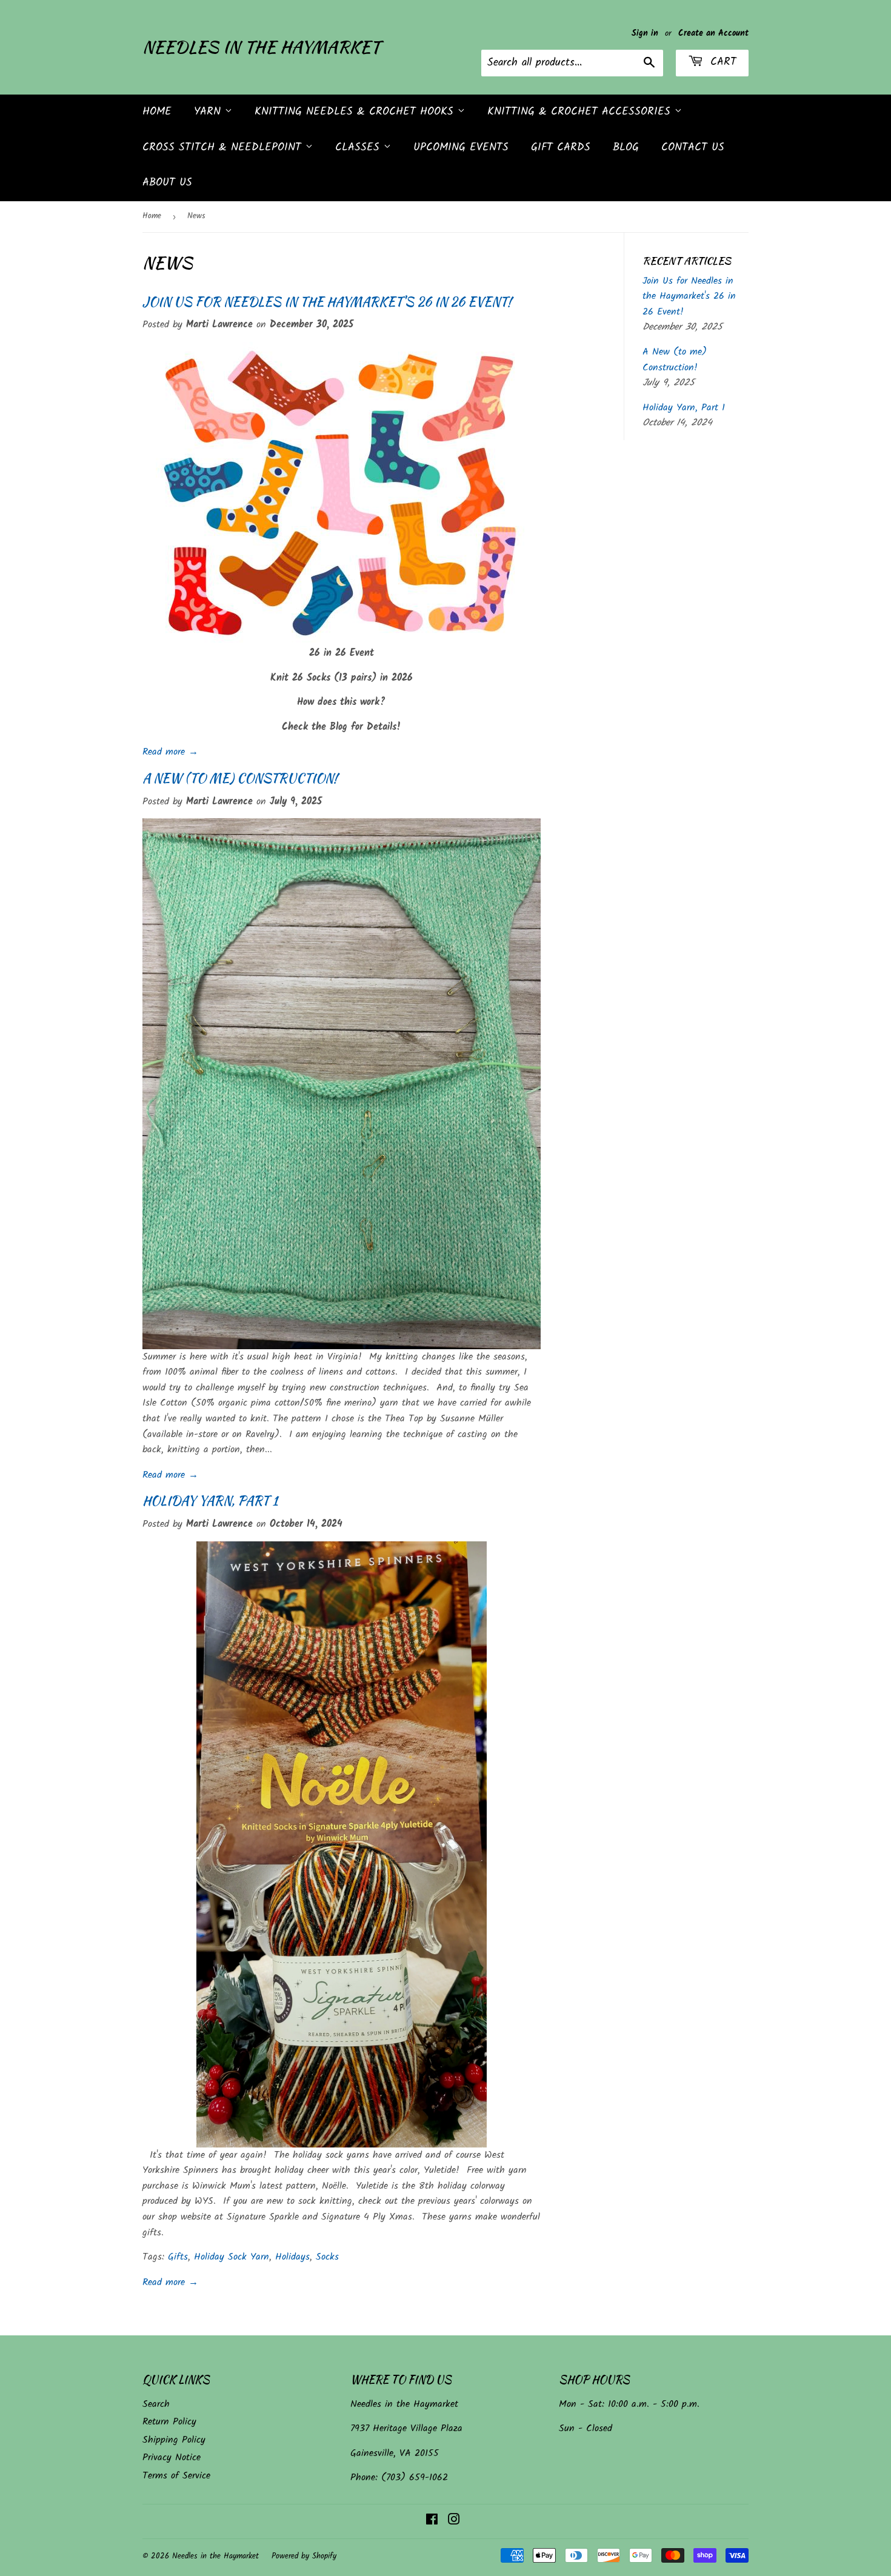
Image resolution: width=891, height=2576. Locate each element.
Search (156, 2404)
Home (157, 112)
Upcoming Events (461, 148)
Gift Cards (561, 148)
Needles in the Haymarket (261, 47)
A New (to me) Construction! (240, 778)
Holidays (292, 2257)
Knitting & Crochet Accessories (581, 112)
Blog (626, 148)
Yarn (209, 112)
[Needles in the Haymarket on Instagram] (454, 2521)
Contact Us (693, 148)
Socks (327, 2257)
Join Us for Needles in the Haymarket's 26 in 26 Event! (327, 302)
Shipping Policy (174, 2440)
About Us (167, 183)
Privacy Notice (172, 2458)
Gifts (178, 2257)
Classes (359, 148)
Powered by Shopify (304, 2556)
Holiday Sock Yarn (232, 2257)
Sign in (645, 34)
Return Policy (169, 2422)
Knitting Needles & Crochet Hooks (356, 112)
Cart (721, 62)
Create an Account (713, 34)
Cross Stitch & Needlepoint (224, 148)
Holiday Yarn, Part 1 (210, 1500)
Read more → (170, 752)
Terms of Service (176, 2476)
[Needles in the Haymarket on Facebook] (432, 2521)
